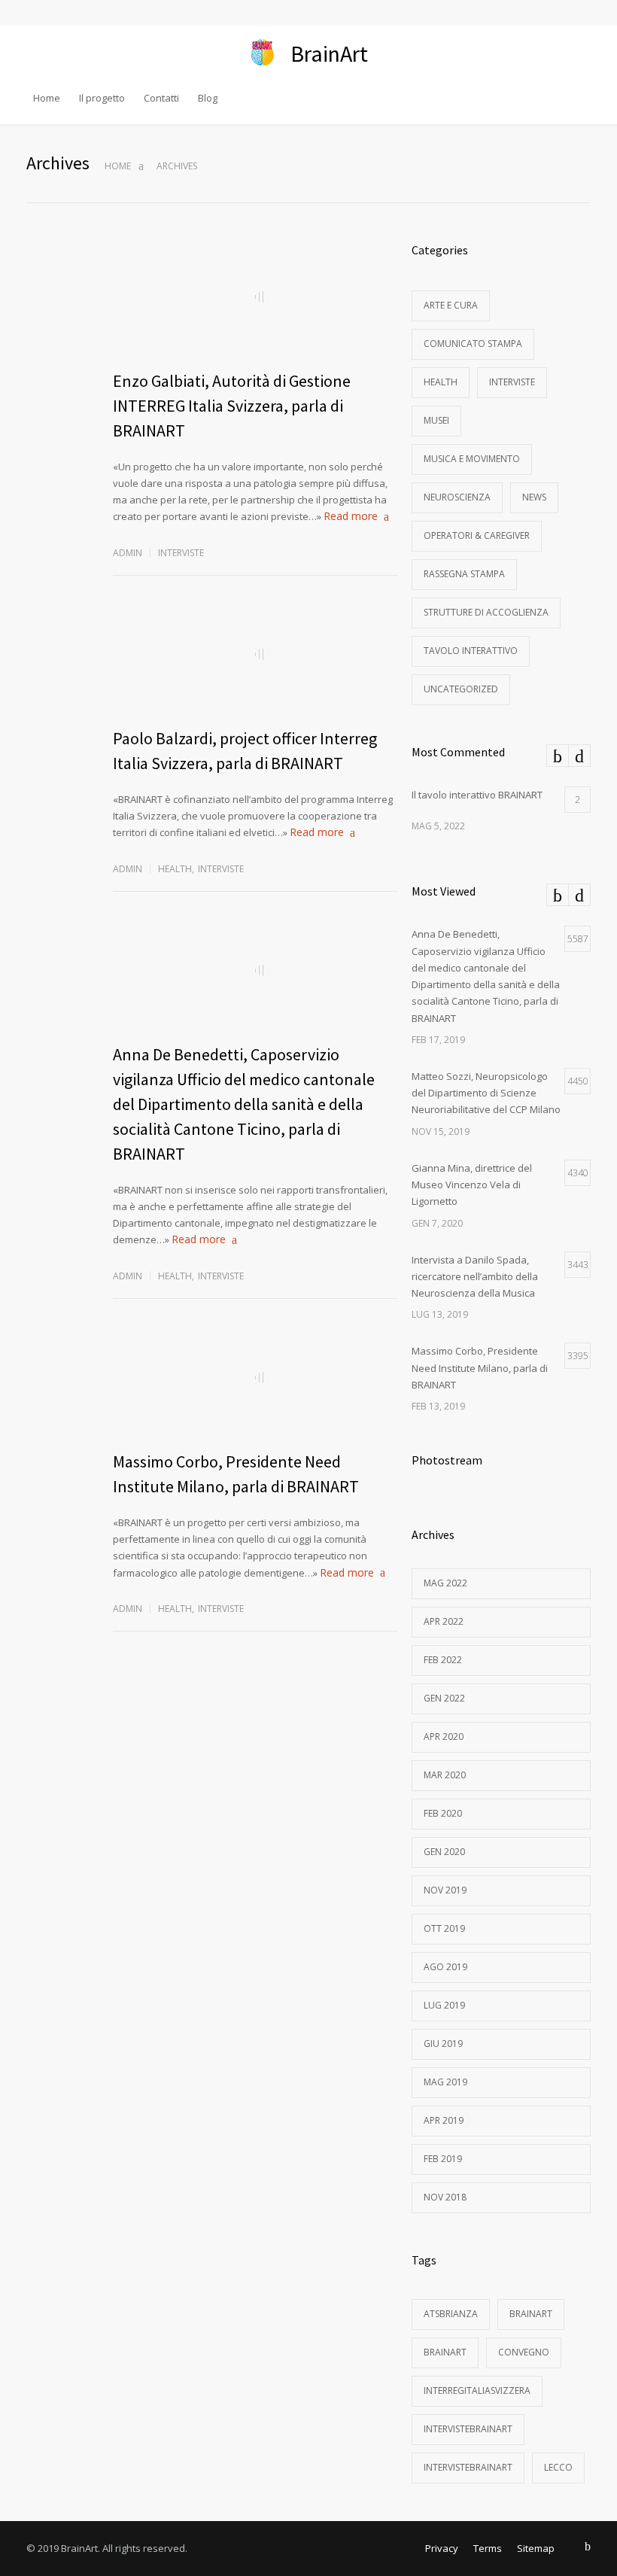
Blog (208, 98)
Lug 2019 (444, 2005)
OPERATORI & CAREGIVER (477, 535)
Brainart (531, 2314)
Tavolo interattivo (471, 651)
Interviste (181, 553)
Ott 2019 (444, 1928)
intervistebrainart (468, 2429)
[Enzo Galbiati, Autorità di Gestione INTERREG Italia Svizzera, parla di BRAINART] (255, 297)
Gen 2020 (444, 1852)
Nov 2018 (445, 2197)
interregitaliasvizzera (477, 2390)
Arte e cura (451, 305)
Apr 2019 (444, 2120)
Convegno (524, 2352)
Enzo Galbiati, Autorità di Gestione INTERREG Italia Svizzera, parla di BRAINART (232, 406)
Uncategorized (461, 689)
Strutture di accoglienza (486, 612)
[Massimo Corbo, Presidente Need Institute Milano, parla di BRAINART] (255, 1378)
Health (175, 869)
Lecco (558, 2467)
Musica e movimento (472, 459)
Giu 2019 (443, 2044)
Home (47, 98)
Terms (488, 2548)
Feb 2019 (443, 2159)
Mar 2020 (445, 1775)
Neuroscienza (457, 497)
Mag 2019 (445, 2082)
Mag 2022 (445, 1583)
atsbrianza (451, 2314)
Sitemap (536, 2548)
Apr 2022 (444, 1621)
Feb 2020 (443, 1813)
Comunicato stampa (473, 344)
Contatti (161, 98)
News (534, 497)
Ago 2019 (445, 1967)
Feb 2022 (443, 1660)
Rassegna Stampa (464, 574)
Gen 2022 (444, 1698)
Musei (436, 420)
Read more (351, 516)
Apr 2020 (444, 1737)
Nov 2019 (445, 1890)
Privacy (442, 2548)
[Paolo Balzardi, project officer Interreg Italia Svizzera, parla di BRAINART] (255, 655)
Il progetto (102, 98)
